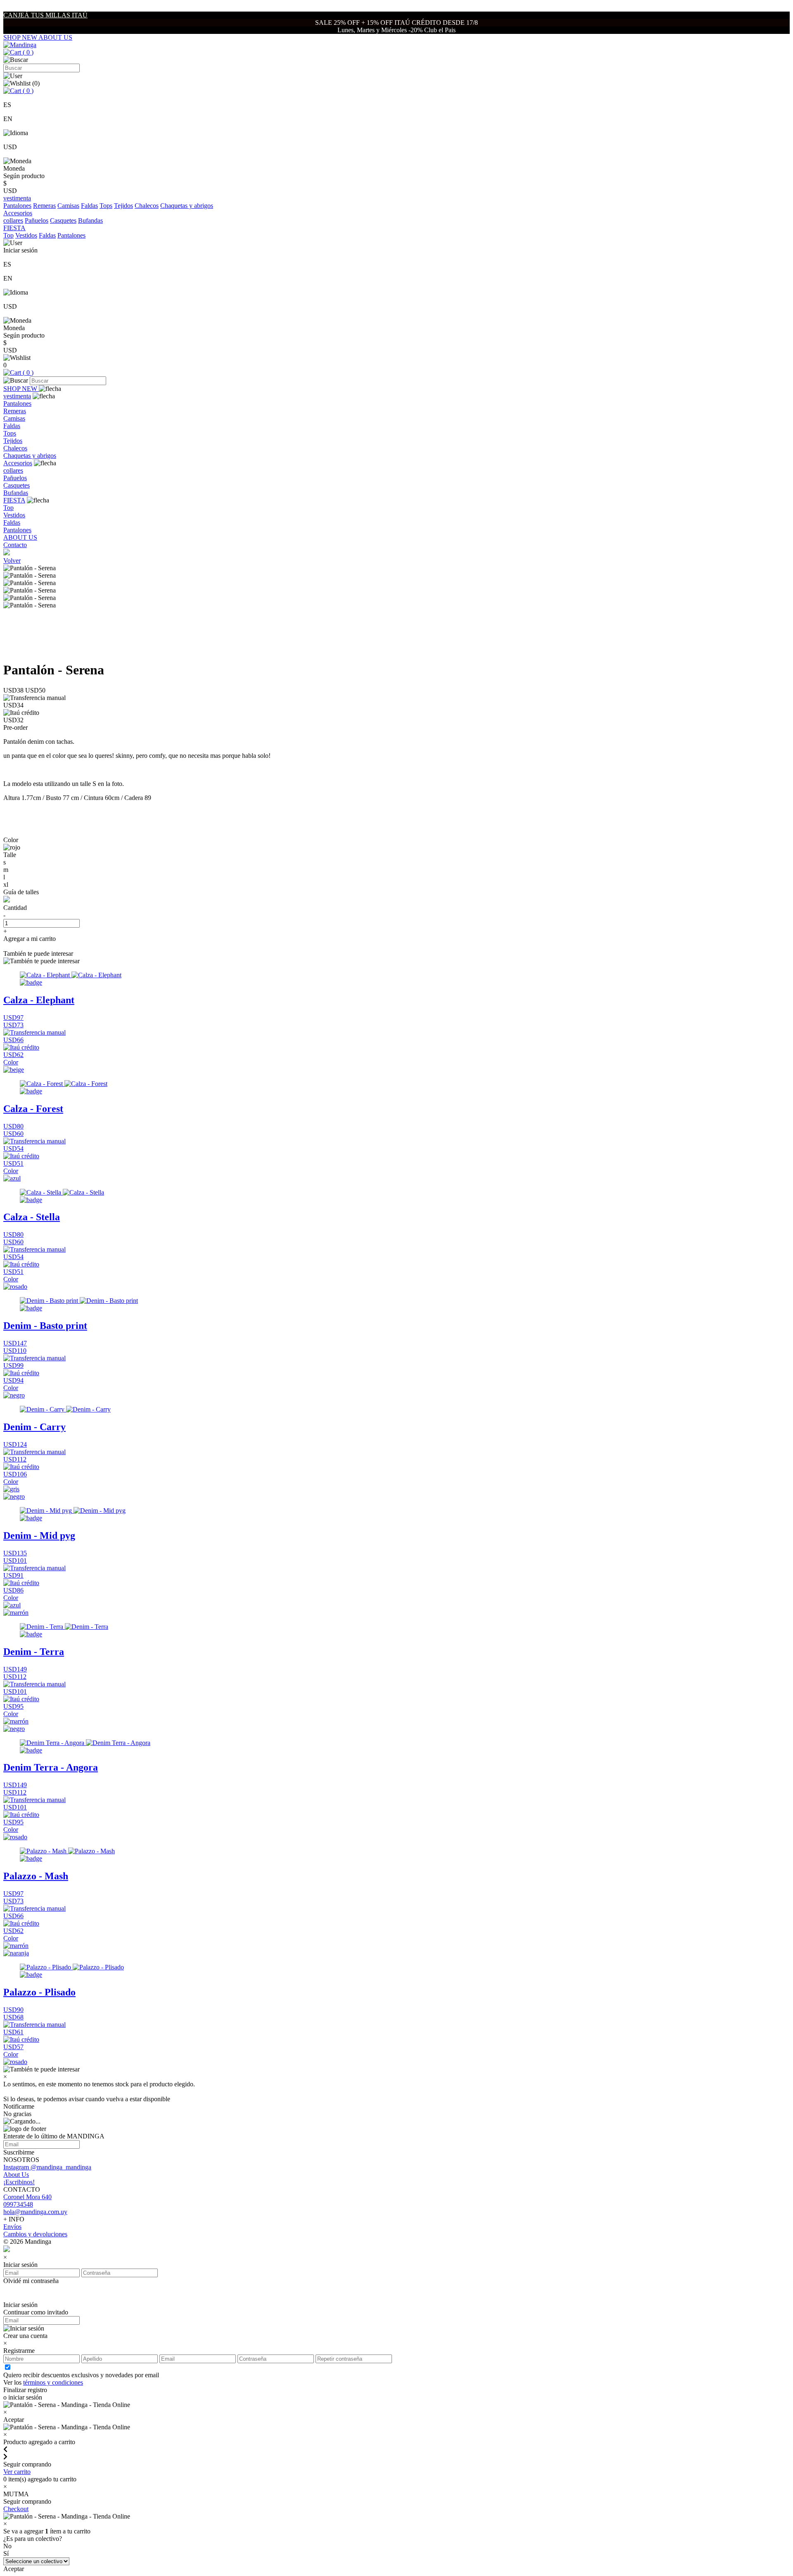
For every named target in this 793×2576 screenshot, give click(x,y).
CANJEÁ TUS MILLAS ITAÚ (45, 15)
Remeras (44, 206)
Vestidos (26, 235)
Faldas (89, 206)
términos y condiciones (53, 2382)
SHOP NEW (21, 37)
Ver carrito (17, 2472)
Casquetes (63, 220)
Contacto (15, 545)
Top (8, 235)
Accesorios (18, 463)
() (27, 52)
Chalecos (147, 206)
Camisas (68, 206)
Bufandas (90, 220)
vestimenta (17, 396)
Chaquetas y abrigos (187, 206)
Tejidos (123, 206)
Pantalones (17, 206)
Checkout (16, 2509)
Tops (106, 206)
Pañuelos (37, 220)
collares (13, 220)
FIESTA (14, 500)
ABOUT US (55, 37)
